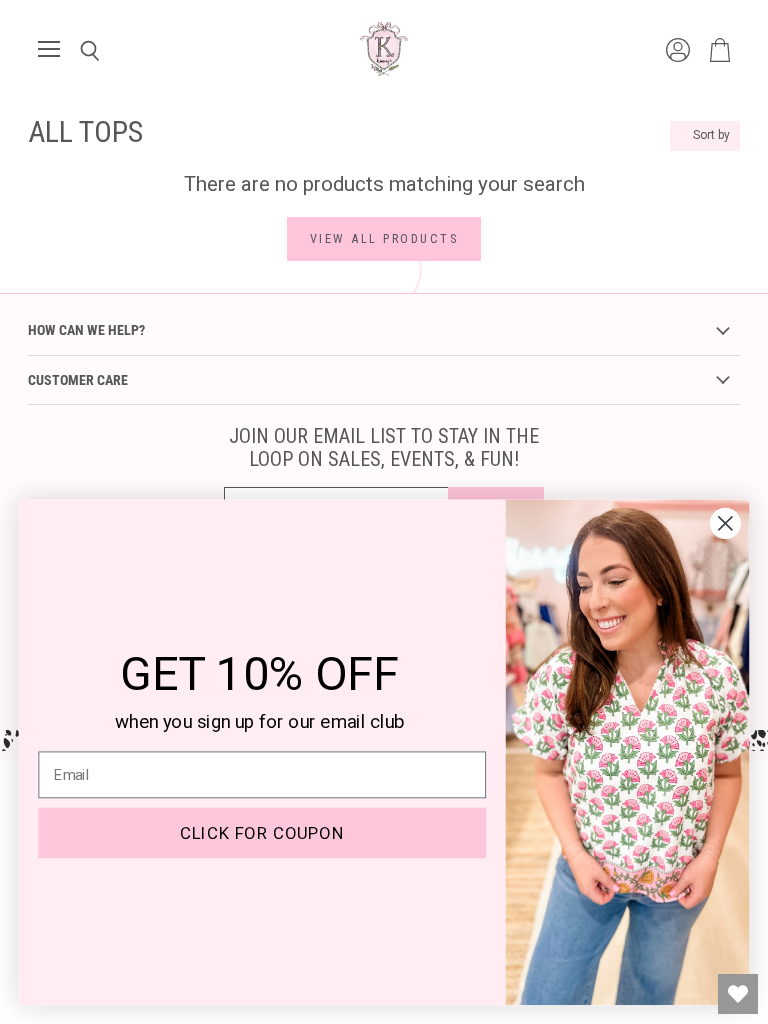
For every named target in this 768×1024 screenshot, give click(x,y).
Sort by (711, 135)
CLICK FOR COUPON (262, 833)
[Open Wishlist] (738, 994)
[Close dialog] (725, 523)
